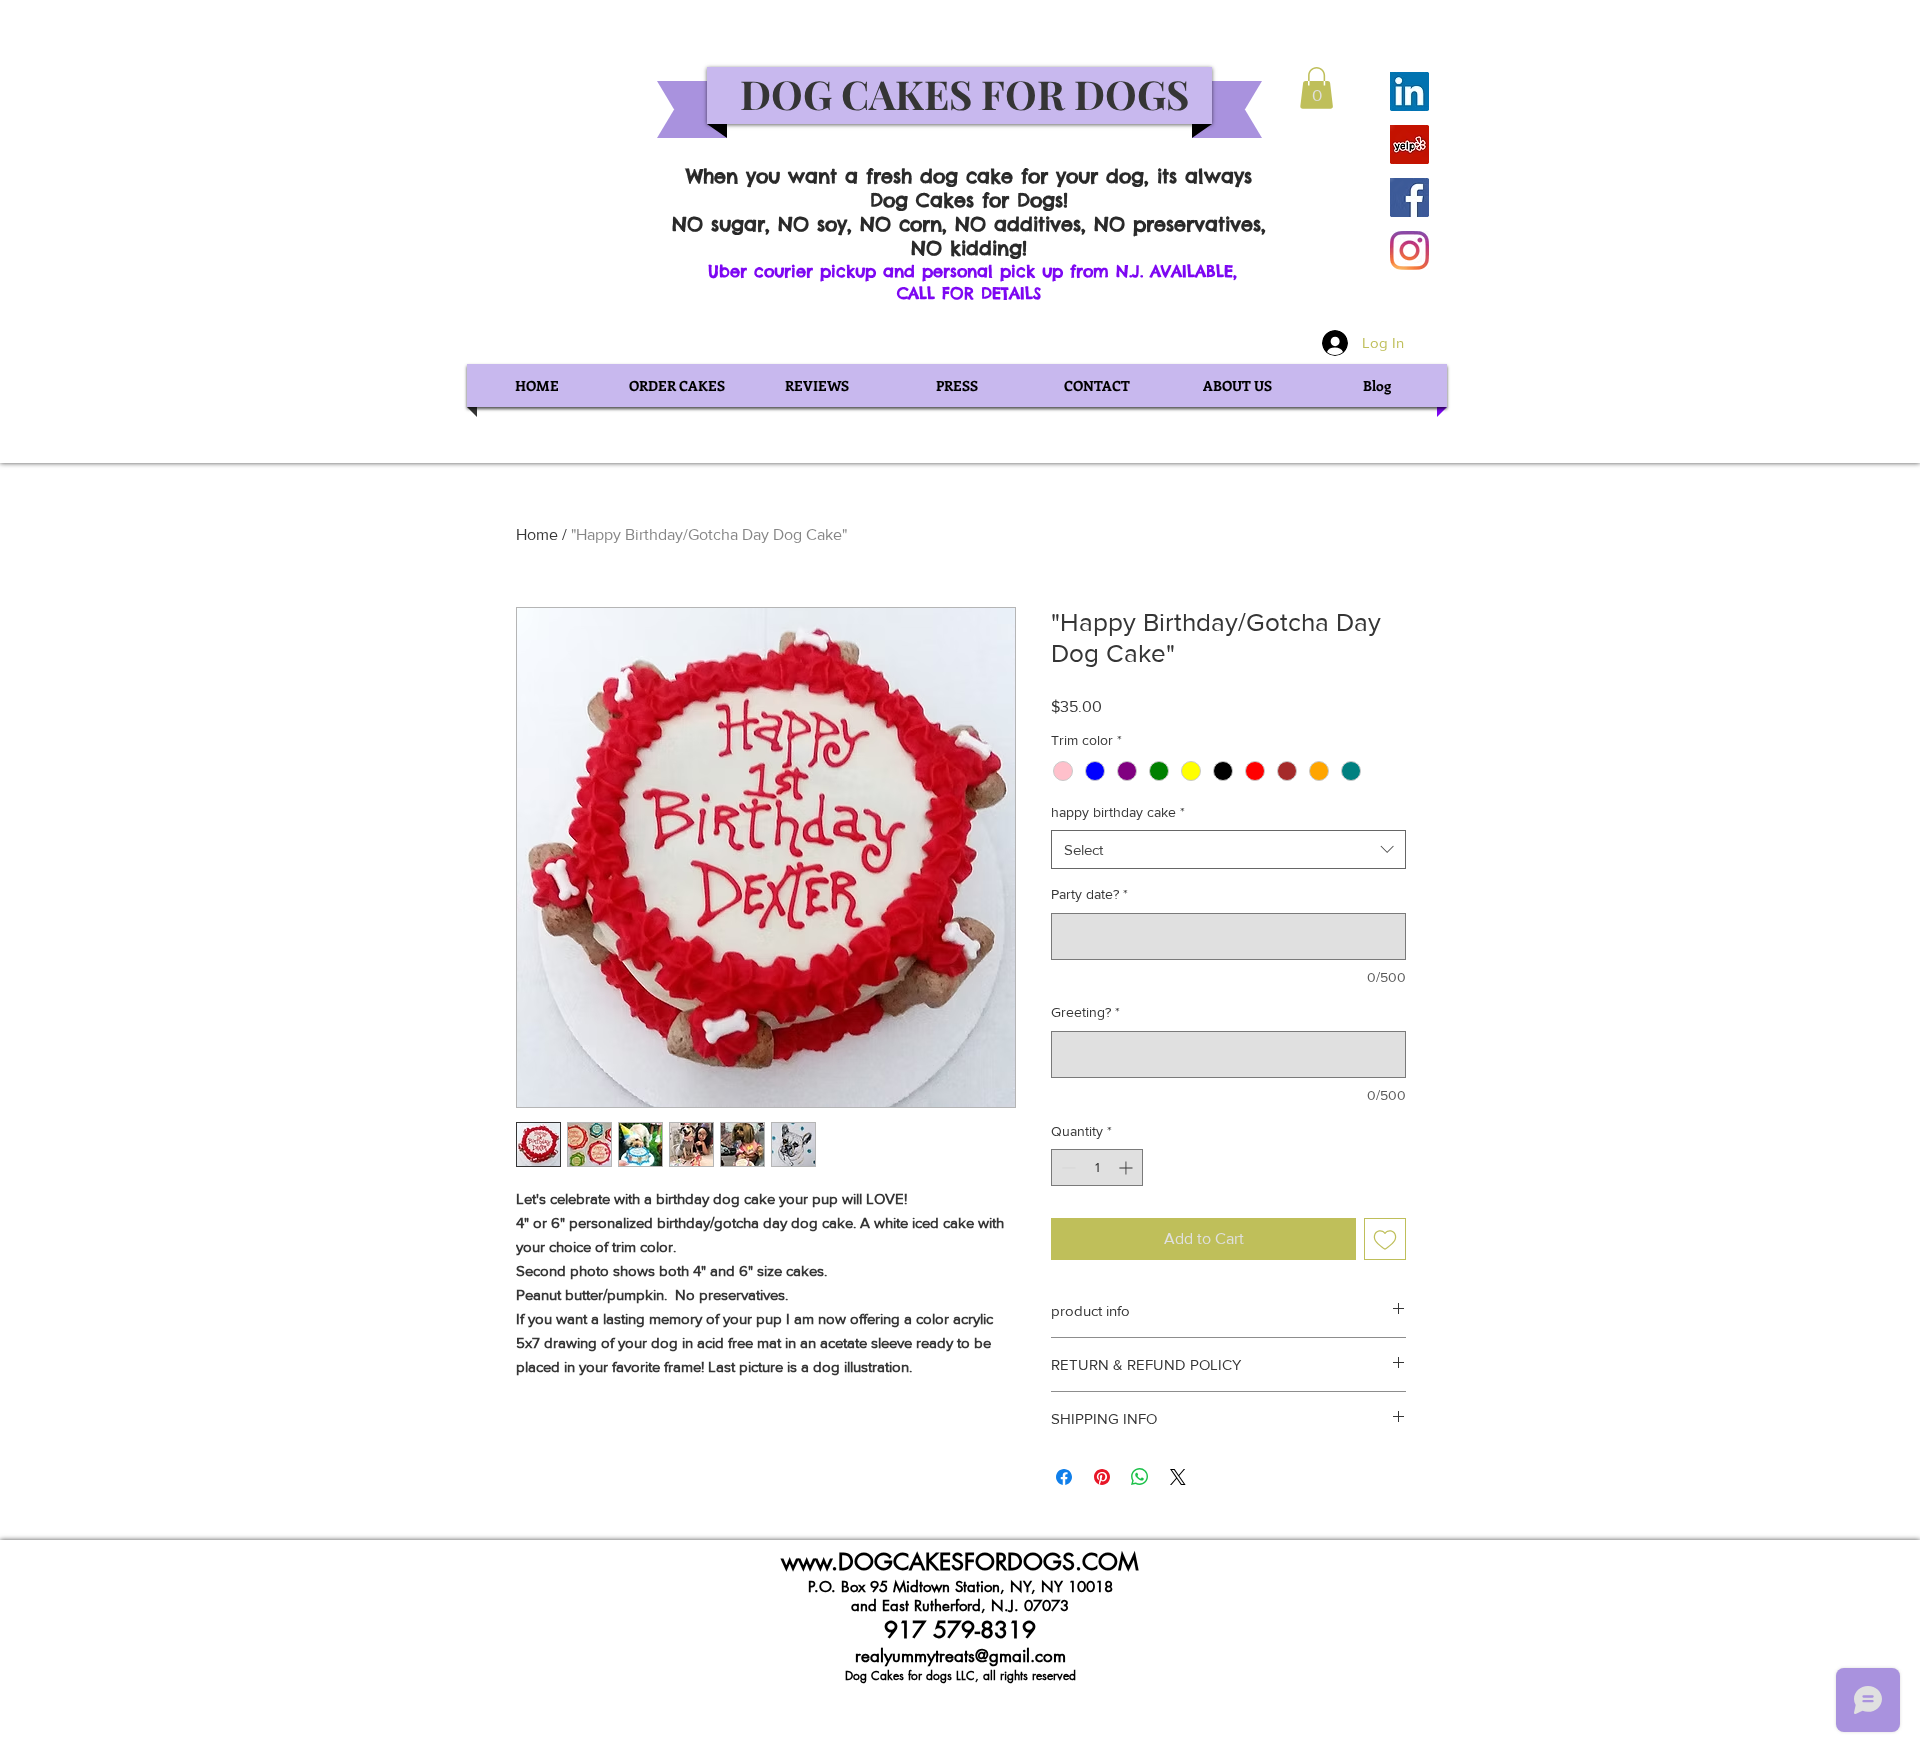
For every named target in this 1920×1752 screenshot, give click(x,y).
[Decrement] (1066, 1167)
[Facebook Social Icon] (1409, 197)
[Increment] (1127, 1167)
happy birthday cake (1118, 812)
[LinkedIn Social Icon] (1409, 91)
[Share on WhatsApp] (1140, 1477)
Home (537, 534)
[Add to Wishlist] (1385, 1239)
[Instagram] (1409, 250)
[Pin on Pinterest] (1102, 1477)
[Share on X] (1178, 1477)
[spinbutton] (1097, 1167)
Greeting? (1085, 1012)
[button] (1316, 88)
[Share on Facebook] (1064, 1477)
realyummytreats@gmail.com (960, 1656)
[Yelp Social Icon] (1409, 144)
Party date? (1089, 894)
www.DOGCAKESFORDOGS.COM (960, 1562)
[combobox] (1228, 849)
